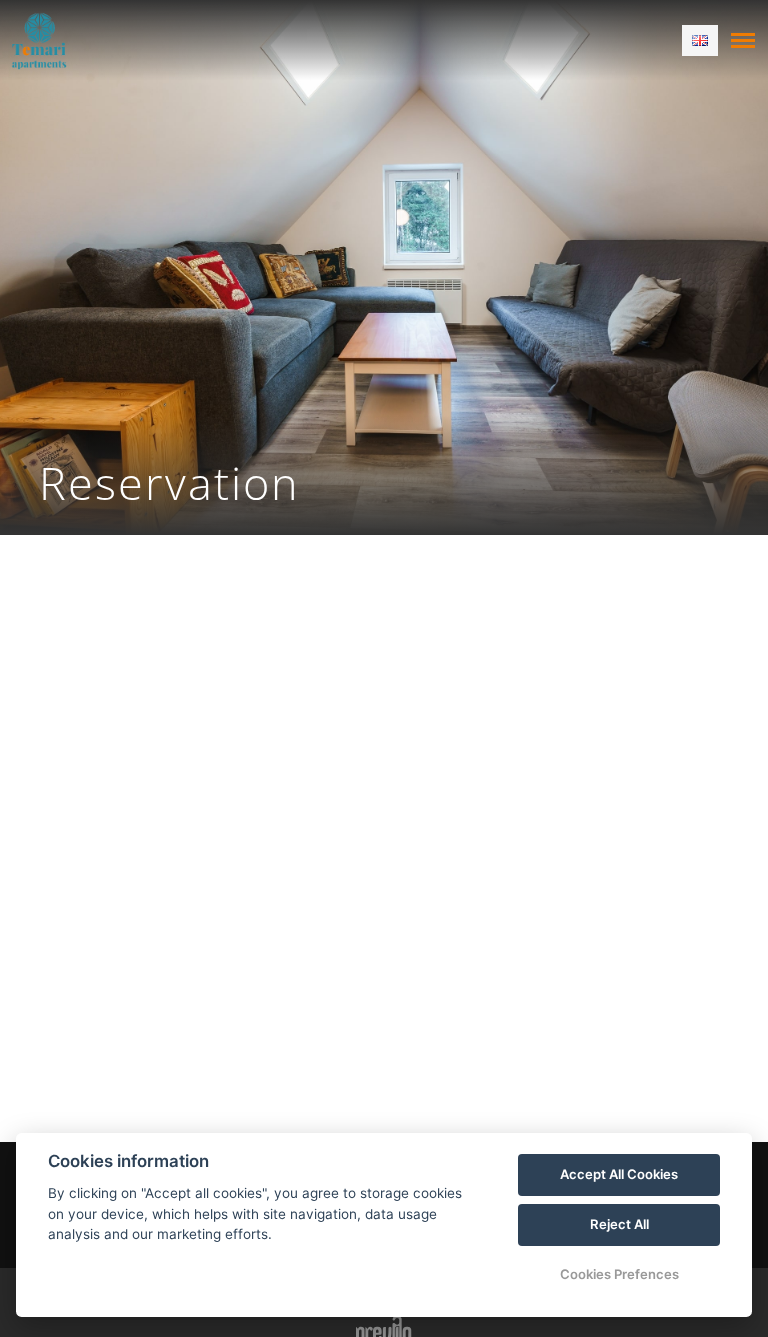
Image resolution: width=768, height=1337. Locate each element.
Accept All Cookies (619, 1174)
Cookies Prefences (619, 1274)
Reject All (619, 1224)
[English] (700, 40)
